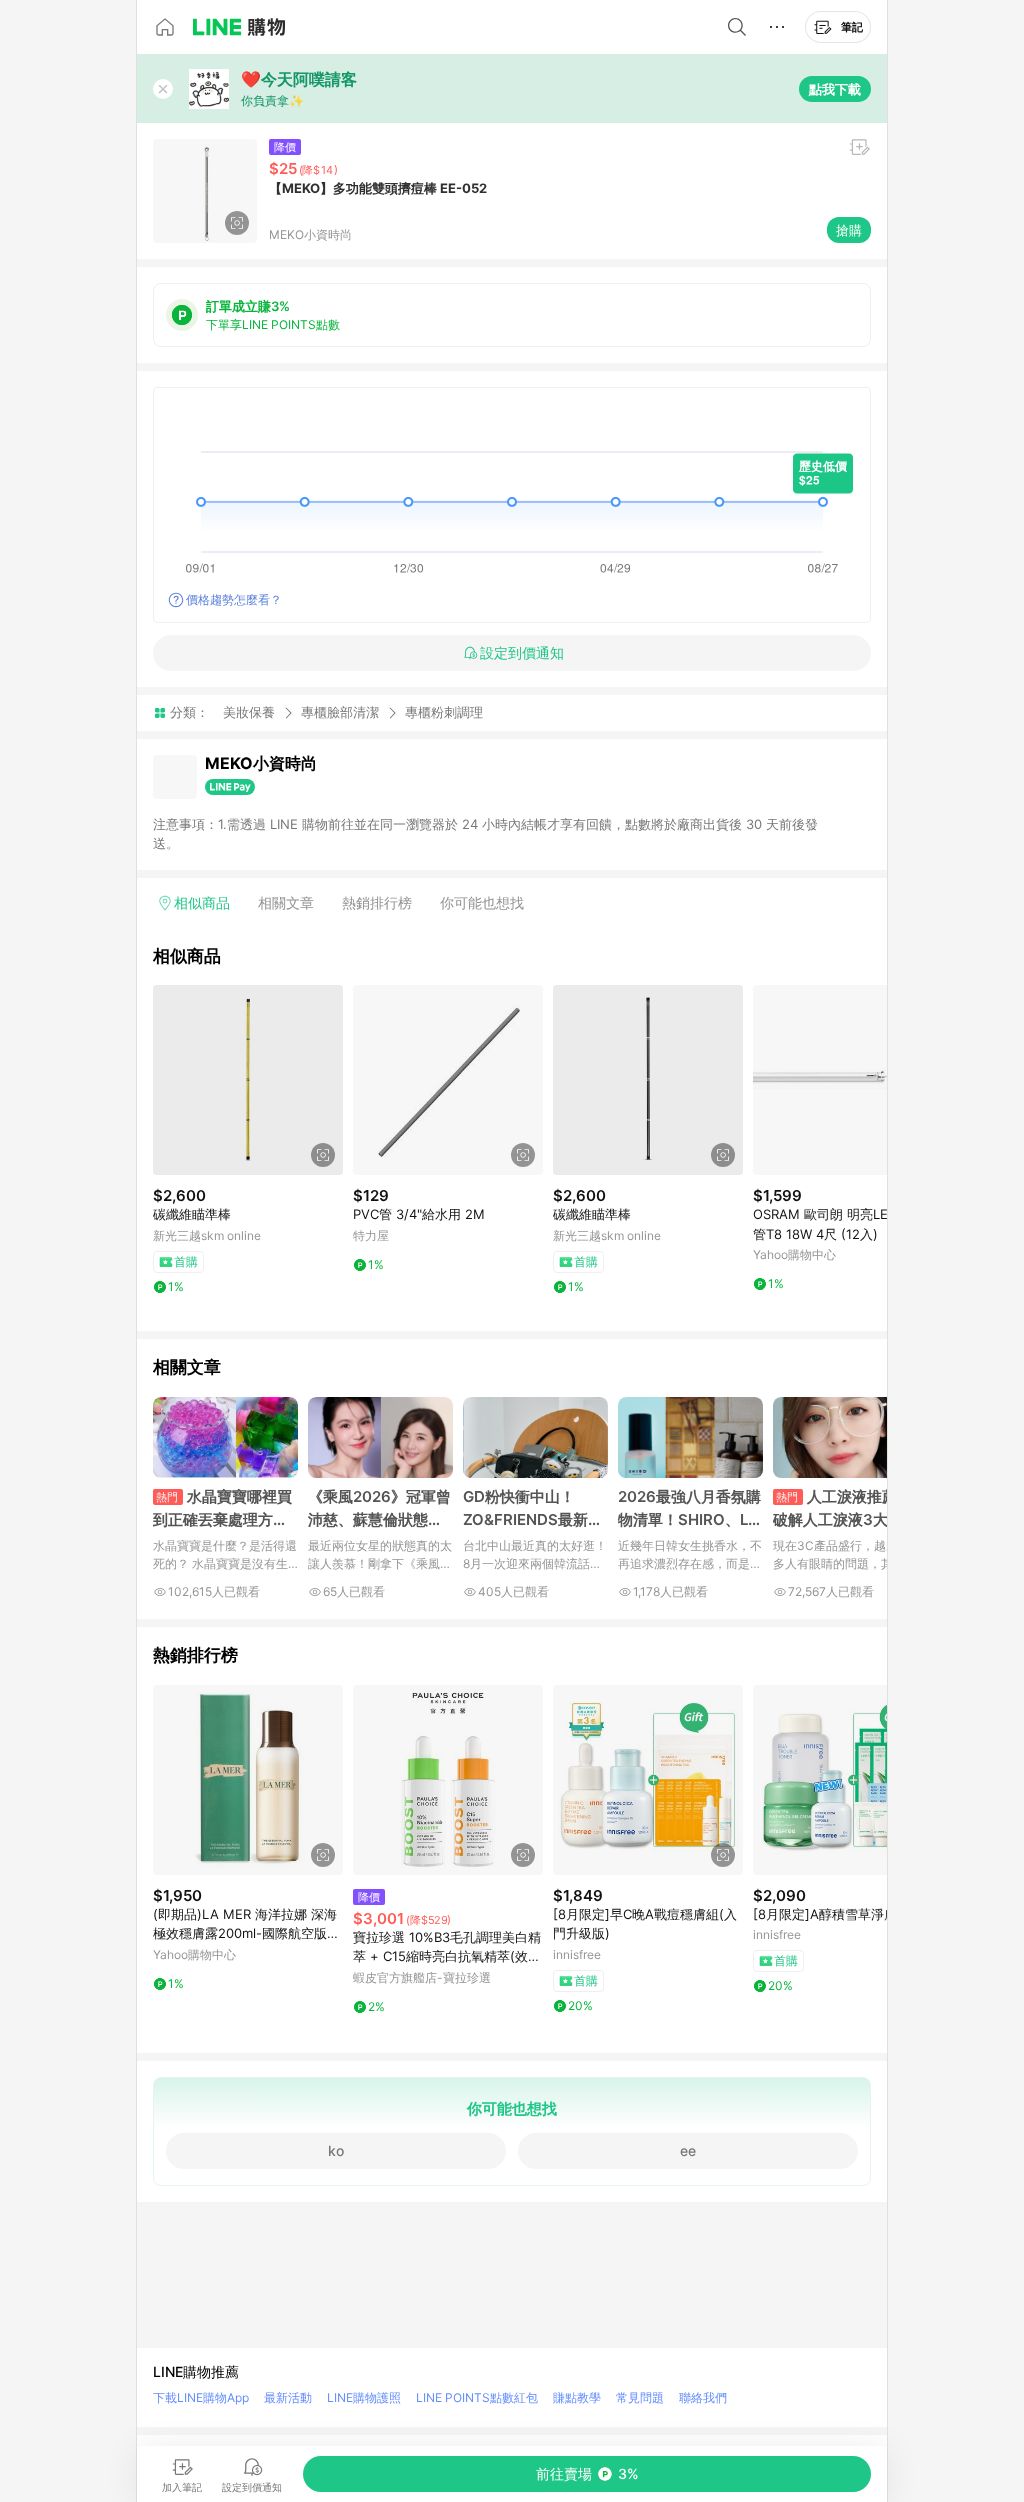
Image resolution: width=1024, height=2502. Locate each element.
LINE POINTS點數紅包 (477, 2397)
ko (336, 2150)
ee (688, 2150)
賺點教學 (577, 2397)
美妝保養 (249, 712)
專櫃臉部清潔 (340, 712)
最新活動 (288, 2397)
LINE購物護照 (364, 2397)
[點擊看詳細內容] (248, 1080)
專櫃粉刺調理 (444, 712)
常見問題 (640, 2397)
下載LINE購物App (201, 2397)
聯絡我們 (703, 2397)
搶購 (849, 230)
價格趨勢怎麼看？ (234, 599)
